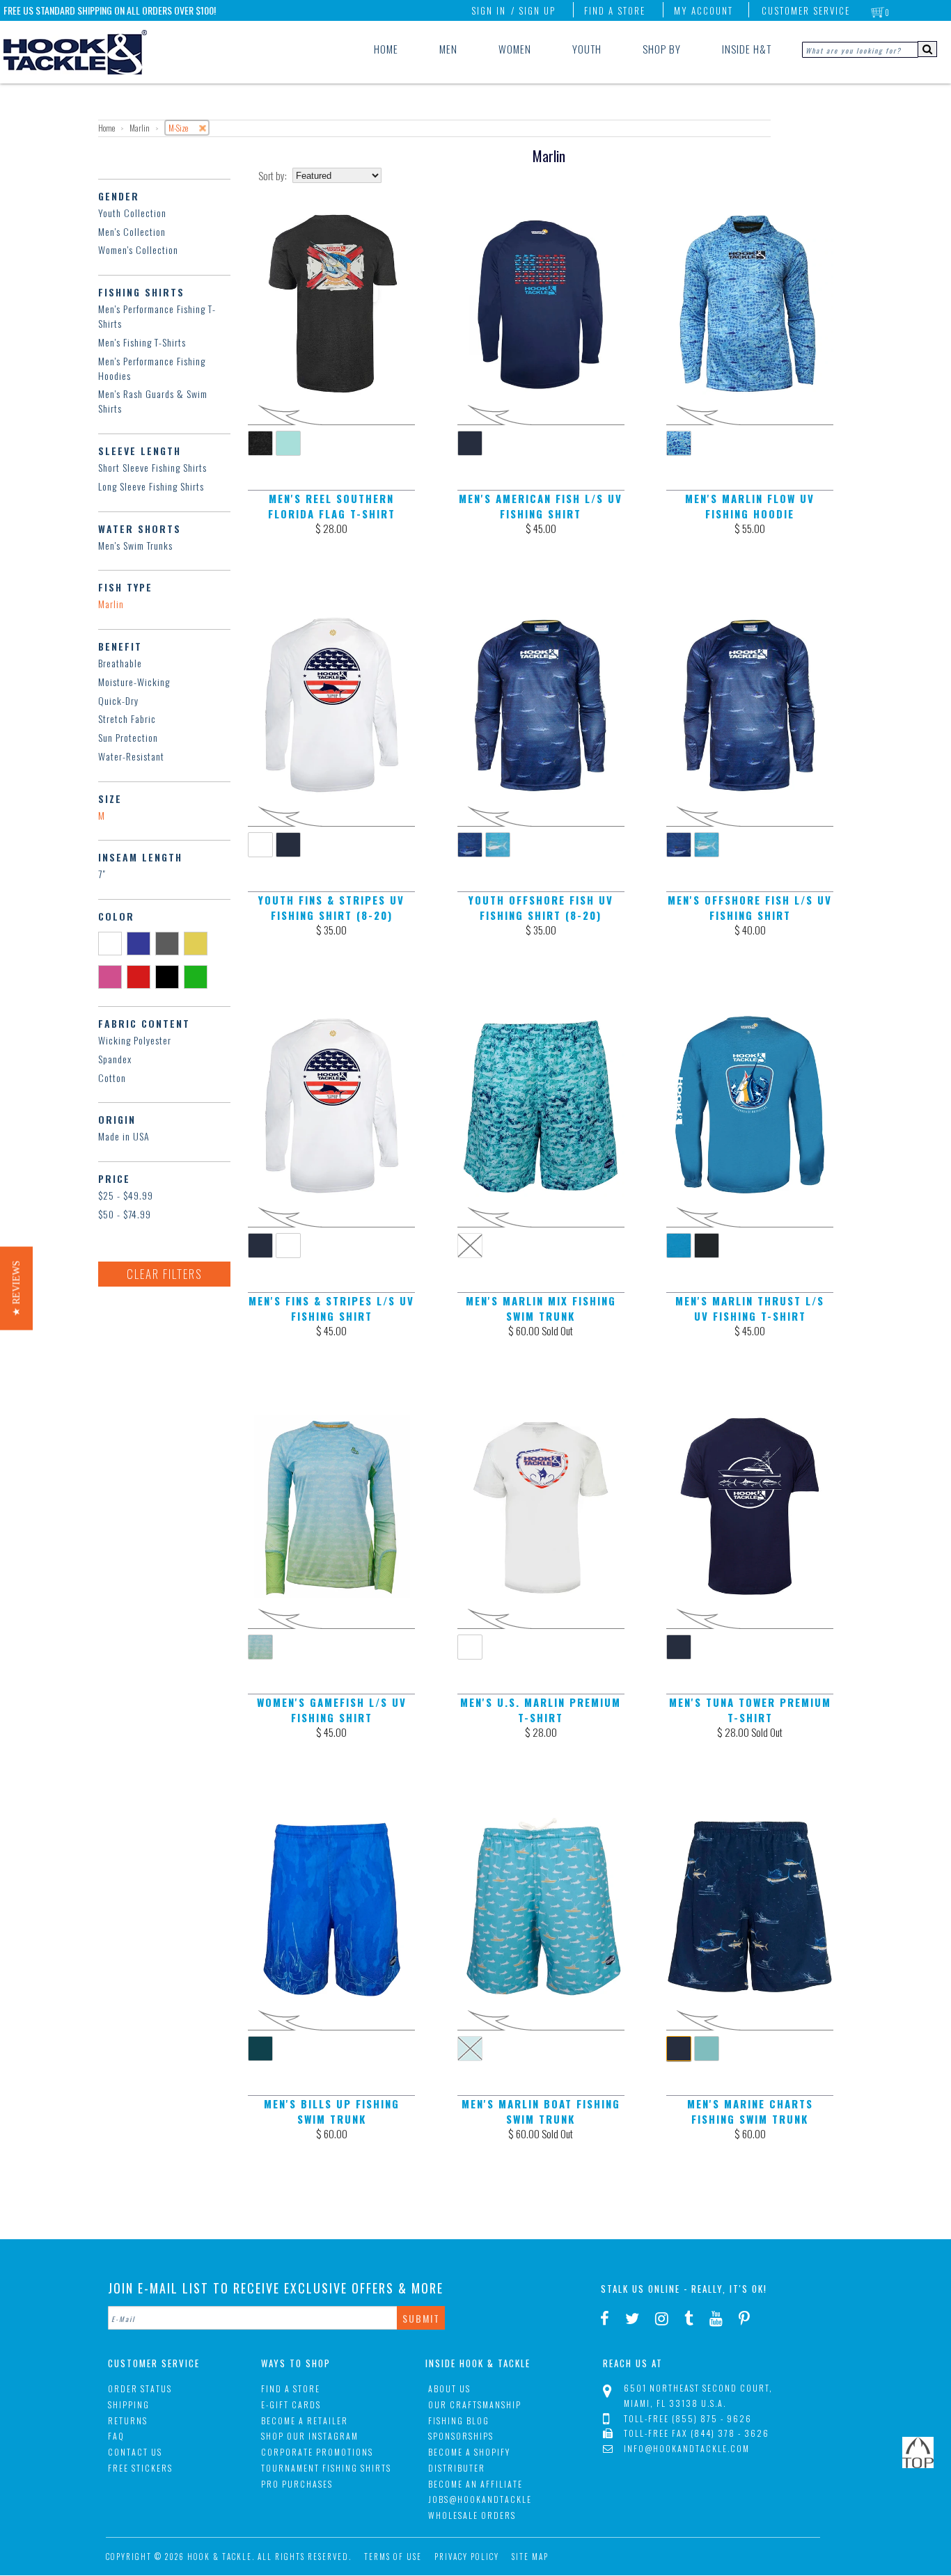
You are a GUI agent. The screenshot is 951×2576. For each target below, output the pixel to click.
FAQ (116, 2436)
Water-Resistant (131, 756)
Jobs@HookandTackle (480, 2499)
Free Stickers (140, 2468)
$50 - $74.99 (125, 1214)
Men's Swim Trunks (135, 545)
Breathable (120, 663)
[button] (16, 1288)
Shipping (129, 2404)
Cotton (112, 1078)
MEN (448, 49)
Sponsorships (461, 2436)
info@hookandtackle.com (687, 2448)
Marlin (111, 604)
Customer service (806, 10)
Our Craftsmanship (475, 2404)
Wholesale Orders (472, 2515)
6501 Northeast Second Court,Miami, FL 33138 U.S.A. (698, 2395)
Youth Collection (132, 213)
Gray (170, 943)
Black (170, 976)
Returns (128, 2420)
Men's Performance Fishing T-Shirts (157, 316)
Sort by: (273, 176)
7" (102, 874)
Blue (141, 943)
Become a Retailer (305, 2420)
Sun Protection (128, 737)
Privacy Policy (467, 2557)
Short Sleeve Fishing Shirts (152, 467)
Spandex (115, 1059)
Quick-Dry (118, 700)
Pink (112, 976)
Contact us (135, 2452)
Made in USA (124, 1136)
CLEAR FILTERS (165, 1274)
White (112, 943)
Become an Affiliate (475, 2484)
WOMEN (515, 49)
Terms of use (393, 2557)
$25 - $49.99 (126, 1195)
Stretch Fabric (127, 718)
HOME (386, 49)
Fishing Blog (459, 2420)
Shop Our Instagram (310, 2436)
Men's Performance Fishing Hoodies (152, 368)
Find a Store (615, 10)
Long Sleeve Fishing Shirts (151, 486)
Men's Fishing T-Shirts (142, 342)
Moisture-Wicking (134, 682)
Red (141, 976)
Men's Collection (132, 231)
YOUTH (587, 49)
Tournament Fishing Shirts (326, 2468)
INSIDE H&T (747, 49)
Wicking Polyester (135, 1040)
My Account (704, 10)
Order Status (140, 2388)
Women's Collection (138, 249)
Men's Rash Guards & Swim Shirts (153, 401)
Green (198, 976)
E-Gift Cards (291, 2404)
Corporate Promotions (317, 2452)
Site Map (530, 2557)
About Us (449, 2388)
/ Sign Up (533, 10)
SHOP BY (662, 49)
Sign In (489, 10)
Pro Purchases (297, 2484)
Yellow (198, 943)
